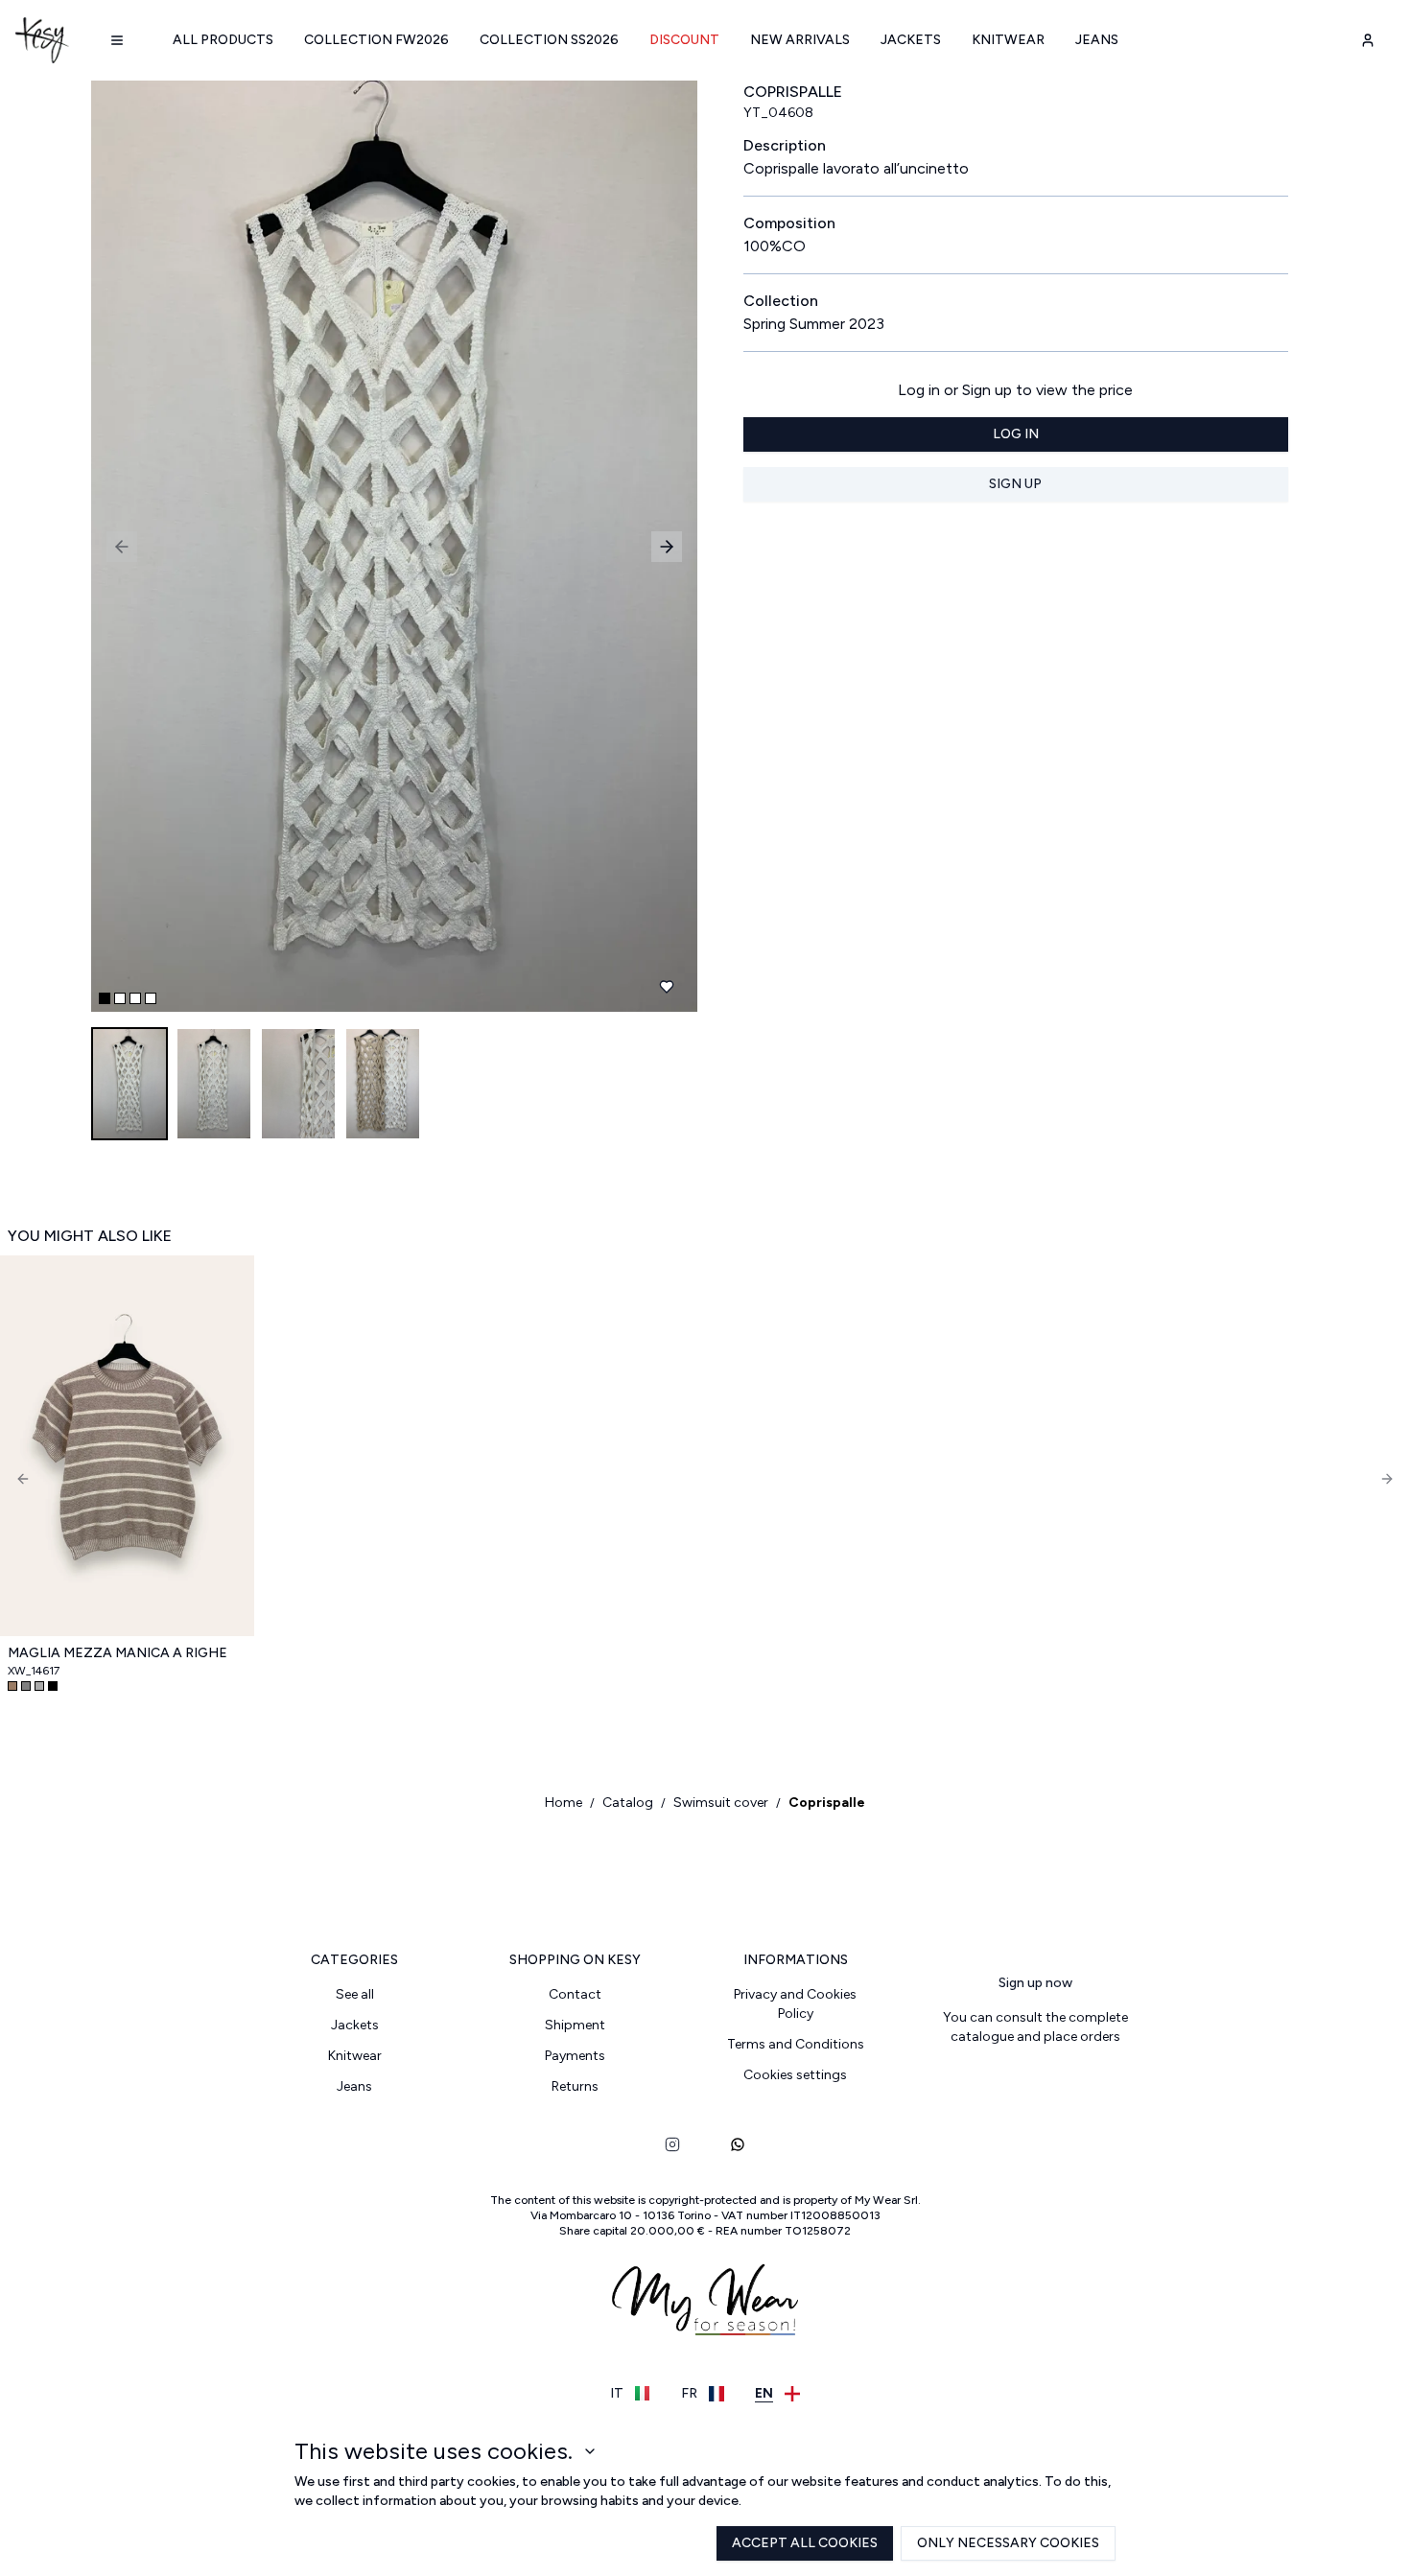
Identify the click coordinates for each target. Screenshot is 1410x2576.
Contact (575, 1994)
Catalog (628, 1803)
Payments (575, 2056)
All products (223, 40)
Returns (575, 2086)
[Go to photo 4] (151, 998)
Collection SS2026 (549, 40)
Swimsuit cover (721, 1803)
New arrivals (800, 40)
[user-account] (1368, 40)
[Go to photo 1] (105, 998)
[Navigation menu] (117, 40)
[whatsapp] (738, 2144)
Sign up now (1035, 1983)
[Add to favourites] (667, 987)
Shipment (575, 2025)
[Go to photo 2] (120, 998)
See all (355, 1994)
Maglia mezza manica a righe (117, 1653)
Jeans (1097, 40)
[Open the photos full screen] (387, 546)
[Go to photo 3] (135, 998)
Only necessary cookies (1008, 2543)
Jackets (911, 40)
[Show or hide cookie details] (590, 2451)
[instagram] (672, 2144)
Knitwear (1008, 40)
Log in (1016, 434)
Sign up (1015, 484)
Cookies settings (795, 2075)
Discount (684, 40)
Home (564, 1803)
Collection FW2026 (376, 40)
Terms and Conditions (796, 2044)
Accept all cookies (805, 2543)
